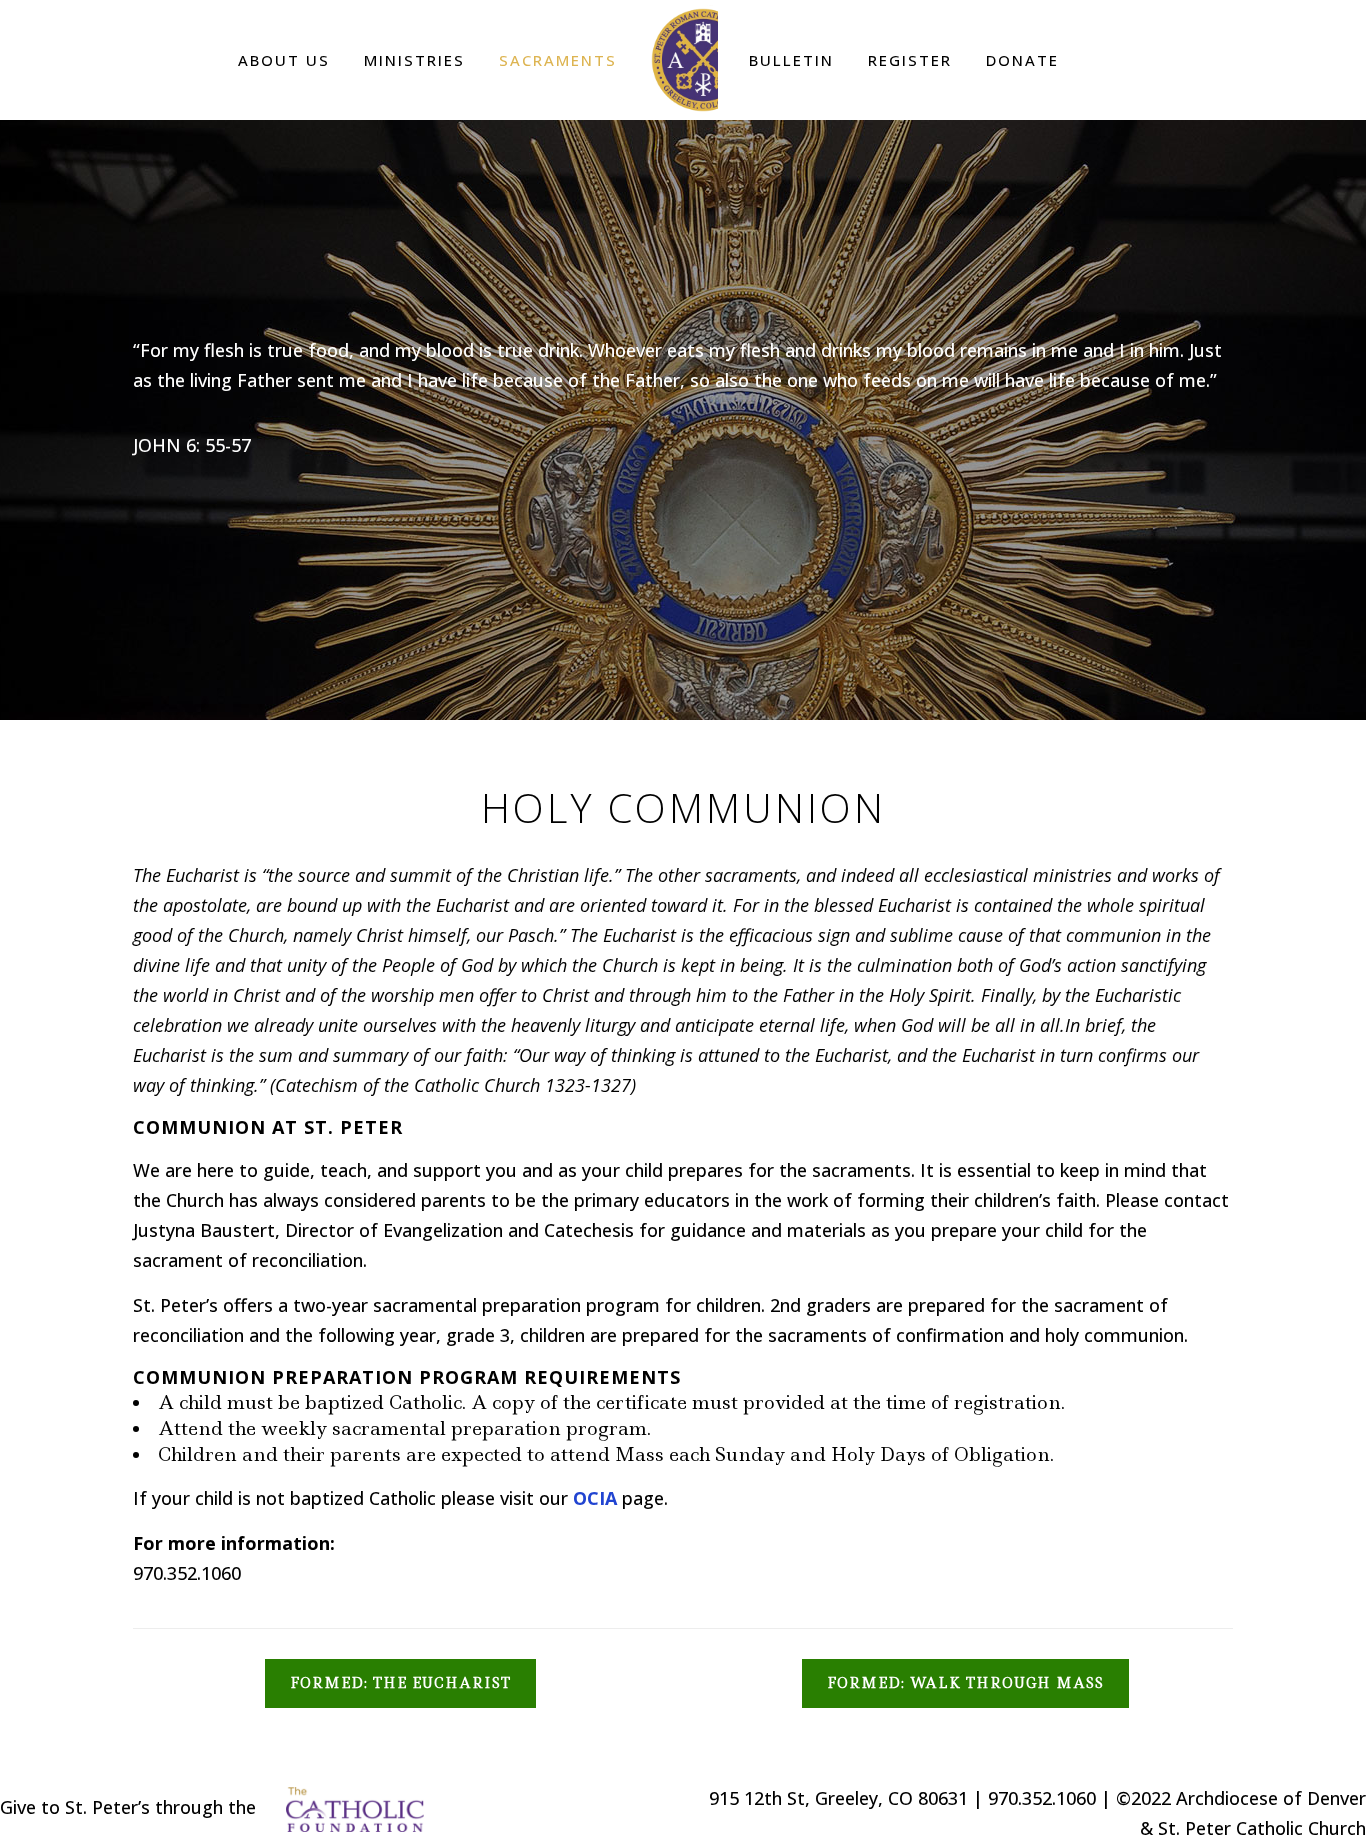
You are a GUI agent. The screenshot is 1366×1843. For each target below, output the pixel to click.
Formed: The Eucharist (400, 1683)
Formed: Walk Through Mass (965, 1683)
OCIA (595, 1498)
